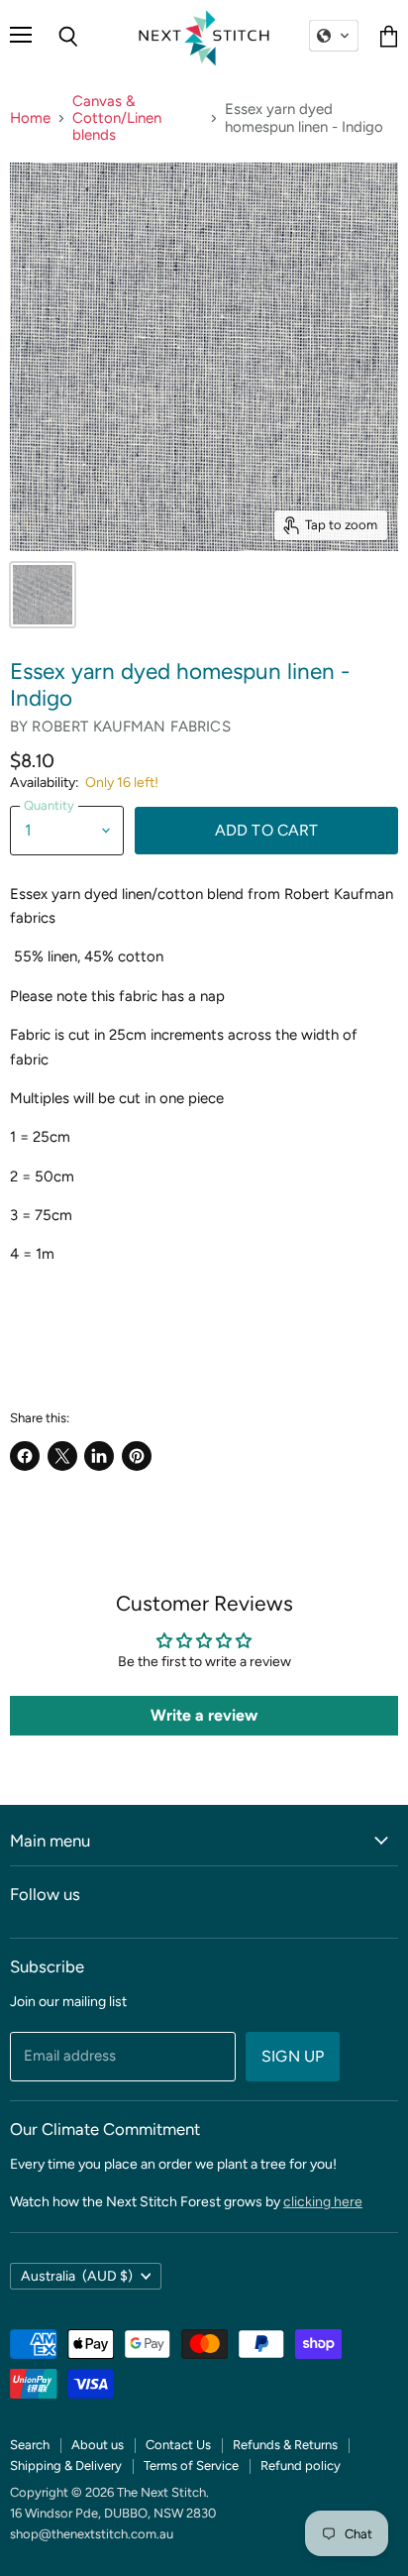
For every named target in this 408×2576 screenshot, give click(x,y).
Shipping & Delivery (66, 2465)
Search (30, 2445)
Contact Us (178, 2445)
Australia (77, 2276)
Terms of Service (191, 2465)
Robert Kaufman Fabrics (131, 727)
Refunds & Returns (285, 2445)
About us (98, 2445)
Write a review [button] (204, 1715)
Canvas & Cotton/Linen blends (117, 119)
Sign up (293, 2056)
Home (30, 118)
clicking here (323, 2202)
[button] (334, 36)
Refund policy (301, 2465)
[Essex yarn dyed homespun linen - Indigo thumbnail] (43, 595)
